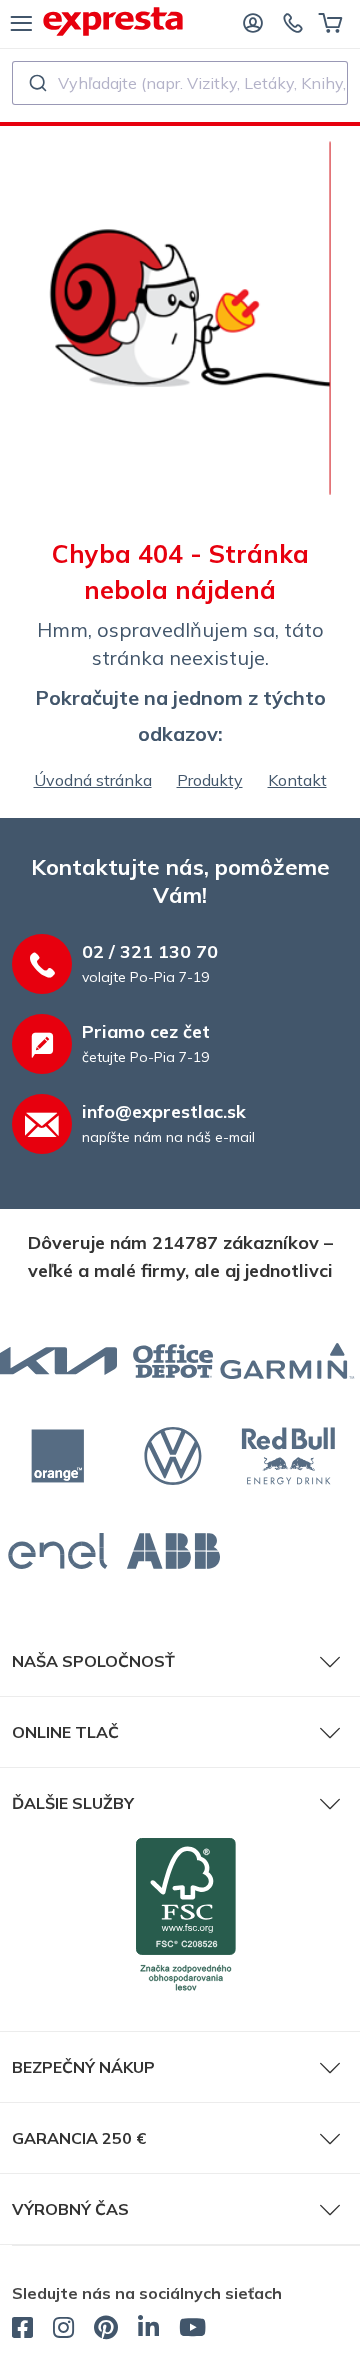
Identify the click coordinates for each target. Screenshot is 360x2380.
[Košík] (330, 22)
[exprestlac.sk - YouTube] (192, 2330)
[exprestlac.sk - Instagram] (63, 2330)
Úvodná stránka (93, 780)
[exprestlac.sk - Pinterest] (106, 2330)
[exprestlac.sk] (113, 21)
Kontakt (297, 780)
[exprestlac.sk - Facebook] (22, 2330)
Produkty (210, 780)
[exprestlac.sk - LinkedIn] (148, 2330)
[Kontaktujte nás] (293, 22)
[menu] (21, 22)
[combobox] (180, 83)
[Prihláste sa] (253, 22)
